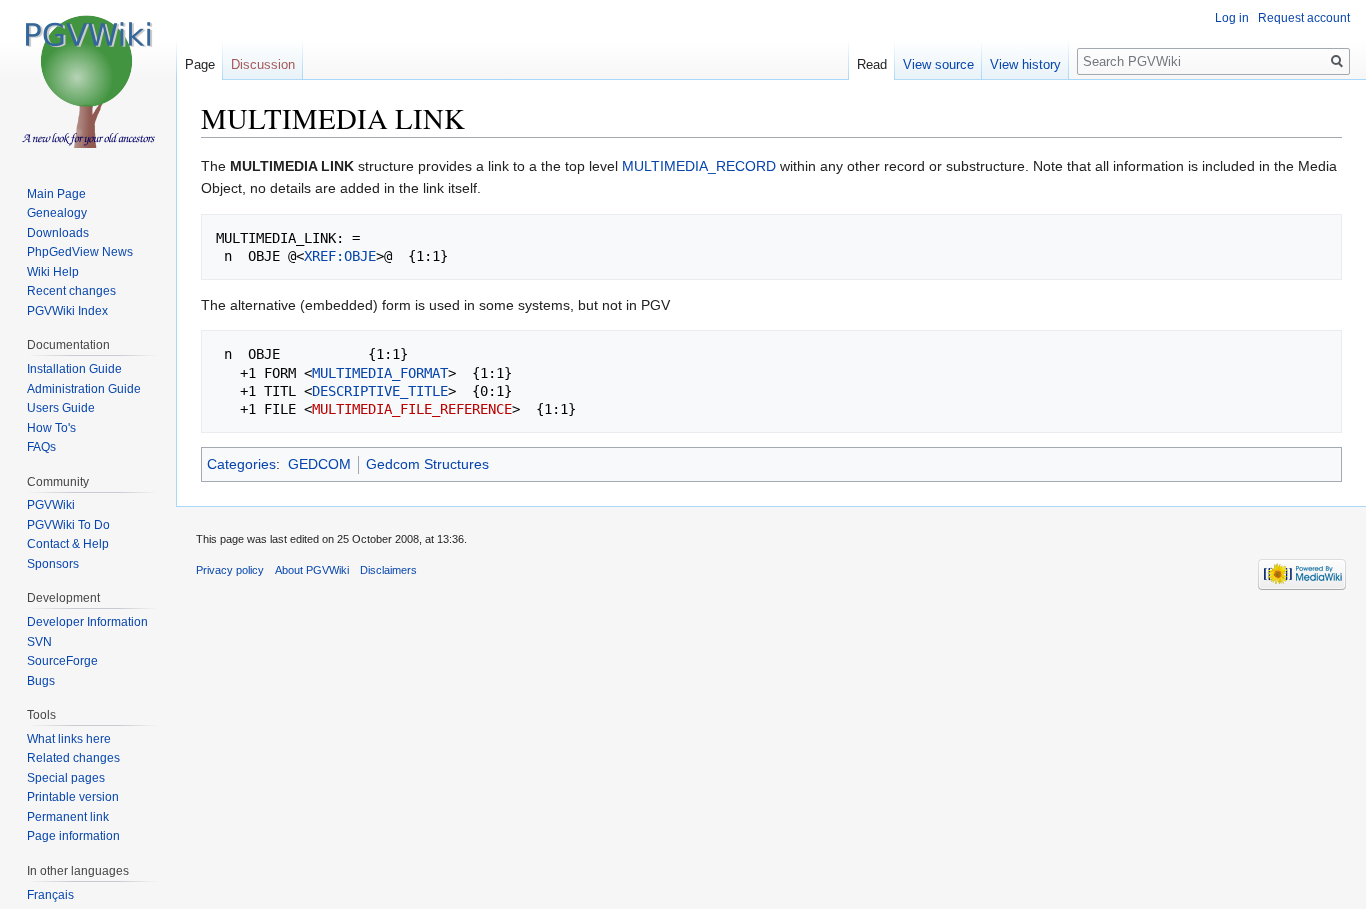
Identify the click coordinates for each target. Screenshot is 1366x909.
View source (938, 64)
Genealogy (57, 213)
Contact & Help (68, 544)
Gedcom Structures (427, 464)
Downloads (58, 233)
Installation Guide (74, 369)
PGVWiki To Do (68, 525)
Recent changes (71, 291)
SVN (39, 642)
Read (872, 64)
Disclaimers (388, 570)
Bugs (41, 681)
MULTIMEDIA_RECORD (699, 166)
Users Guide (61, 408)
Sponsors (53, 564)
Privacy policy (230, 570)
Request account (1304, 18)
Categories (241, 464)
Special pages (66, 778)
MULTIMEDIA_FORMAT (380, 373)
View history (1025, 64)
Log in (1232, 18)
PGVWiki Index (67, 311)
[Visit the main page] (88, 80)
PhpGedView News (80, 252)
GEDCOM (319, 464)
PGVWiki (51, 505)
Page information (73, 836)
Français (50, 895)
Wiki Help (53, 272)
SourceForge (62, 661)
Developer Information (87, 622)
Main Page (56, 194)
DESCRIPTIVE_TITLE (380, 391)
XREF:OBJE (340, 256)
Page (200, 64)
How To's (51, 428)
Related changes (73, 758)
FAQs (41, 447)
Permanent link (68, 817)
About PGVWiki (312, 570)
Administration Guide (84, 389)
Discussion (263, 64)
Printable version (73, 797)
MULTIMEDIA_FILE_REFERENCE (412, 409)
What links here (69, 739)
